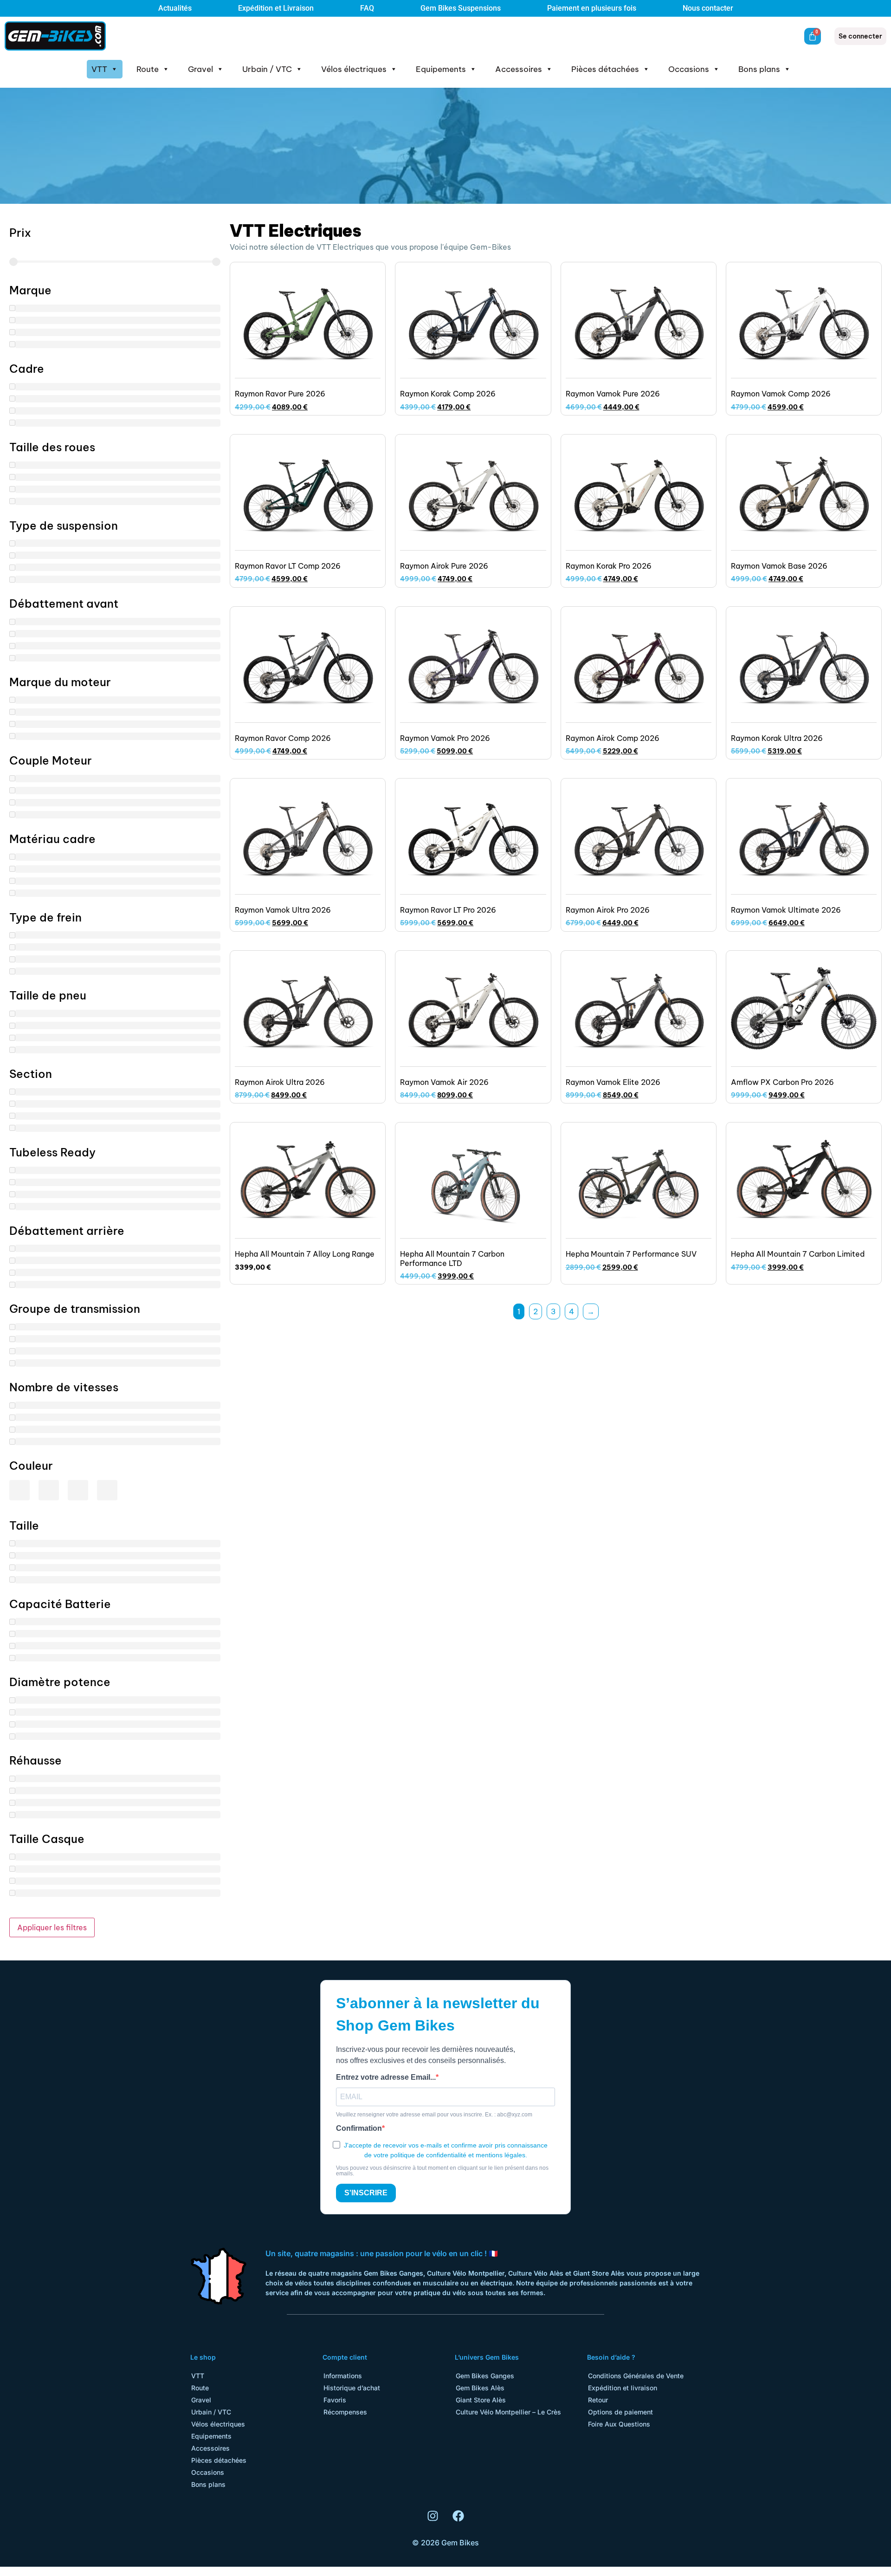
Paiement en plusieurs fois (592, 8)
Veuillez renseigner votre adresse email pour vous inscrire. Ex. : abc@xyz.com (434, 2115)
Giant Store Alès (481, 2400)
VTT (99, 69)
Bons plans (759, 69)
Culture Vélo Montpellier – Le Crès (508, 2412)
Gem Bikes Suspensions (461, 8)
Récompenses (345, 2412)
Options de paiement (620, 2412)
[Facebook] (458, 2516)
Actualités (175, 8)
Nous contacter (708, 8)
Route (148, 69)
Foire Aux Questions (619, 2424)
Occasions (689, 69)
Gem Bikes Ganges (485, 2376)
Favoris (335, 2400)
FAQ (367, 8)
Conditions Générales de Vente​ (636, 2376)
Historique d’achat (352, 2388)
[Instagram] (433, 2516)
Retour (598, 2400)
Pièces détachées (605, 69)
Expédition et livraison (623, 2388)
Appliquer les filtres (52, 1927)
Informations (343, 2376)
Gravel (200, 69)
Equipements (441, 69)
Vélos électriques (354, 69)
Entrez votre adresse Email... (386, 2077)
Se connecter (860, 36)
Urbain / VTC (267, 69)
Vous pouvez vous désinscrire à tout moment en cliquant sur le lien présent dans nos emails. (442, 2171)
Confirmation (359, 2128)
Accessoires (519, 69)
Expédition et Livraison (276, 8)
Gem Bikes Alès (480, 2388)
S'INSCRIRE (366, 2193)
